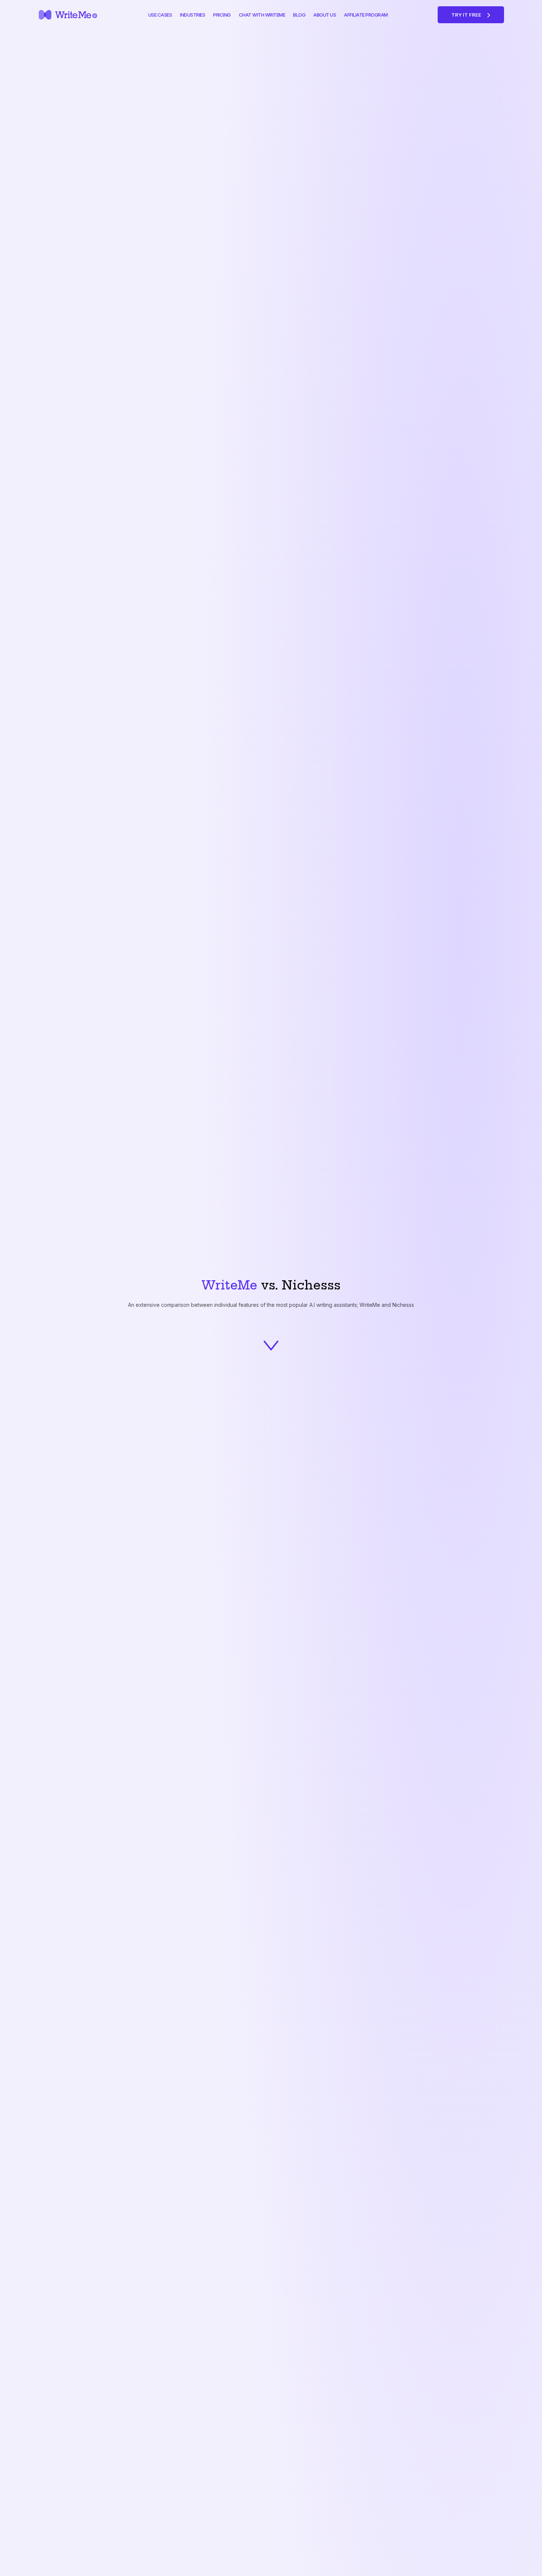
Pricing (222, 15)
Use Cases (160, 15)
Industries (192, 15)
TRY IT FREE (467, 15)
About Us (325, 15)
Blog (299, 15)
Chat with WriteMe (262, 15)
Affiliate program (366, 15)
